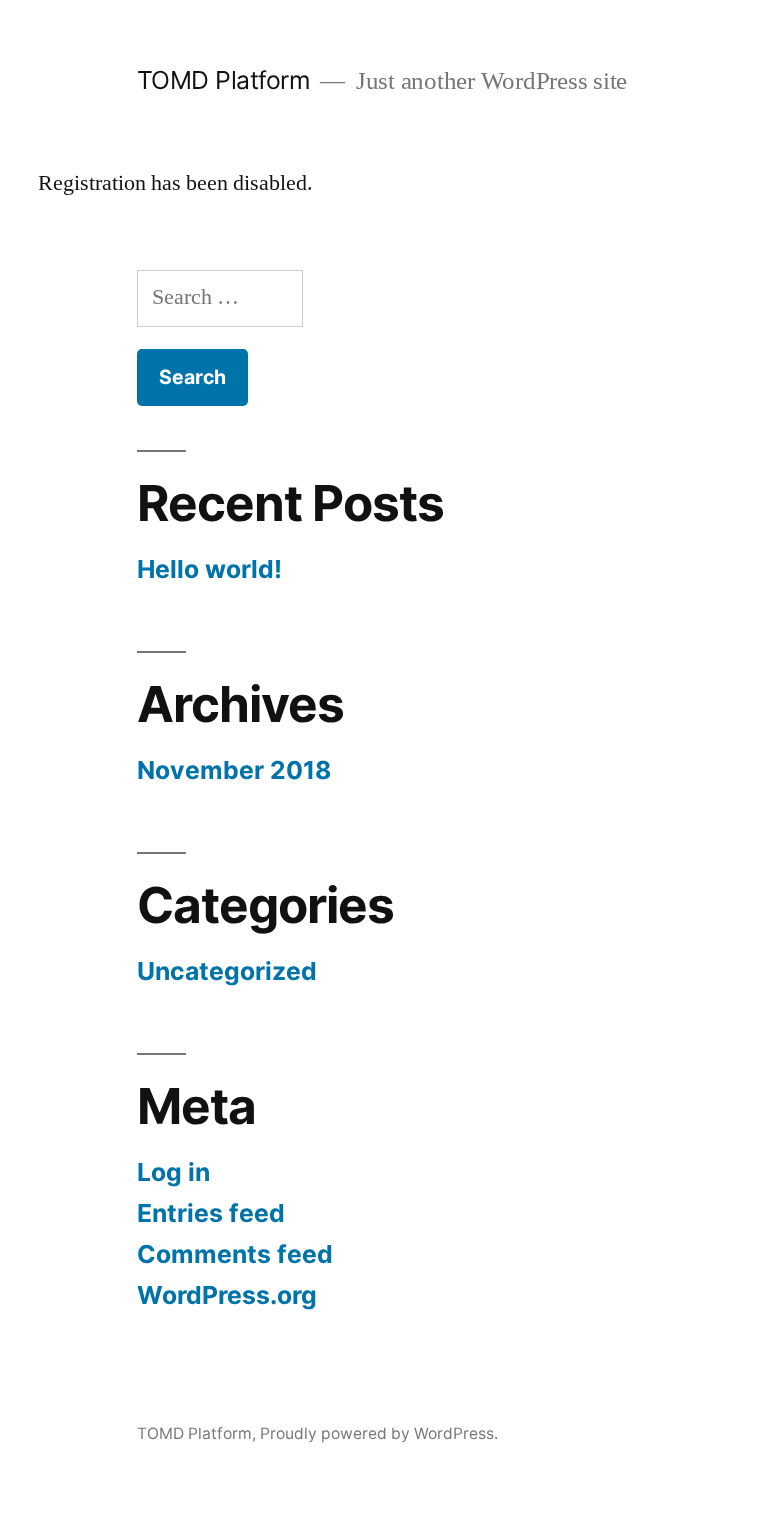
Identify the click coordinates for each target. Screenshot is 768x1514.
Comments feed (235, 1254)
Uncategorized (227, 971)
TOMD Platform (224, 80)
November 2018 (234, 770)
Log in (173, 1172)
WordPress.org (227, 1295)
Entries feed (211, 1213)
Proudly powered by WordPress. (379, 1433)
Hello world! (209, 569)
